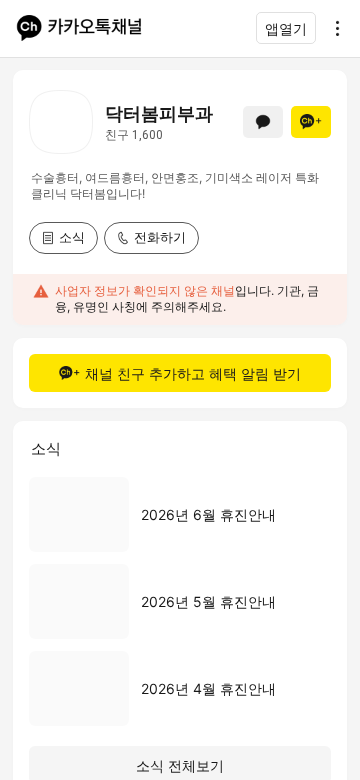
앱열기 (286, 28)
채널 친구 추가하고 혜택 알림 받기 (193, 373)
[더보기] (332, 28)
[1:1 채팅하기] (263, 122)
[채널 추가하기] (311, 122)
